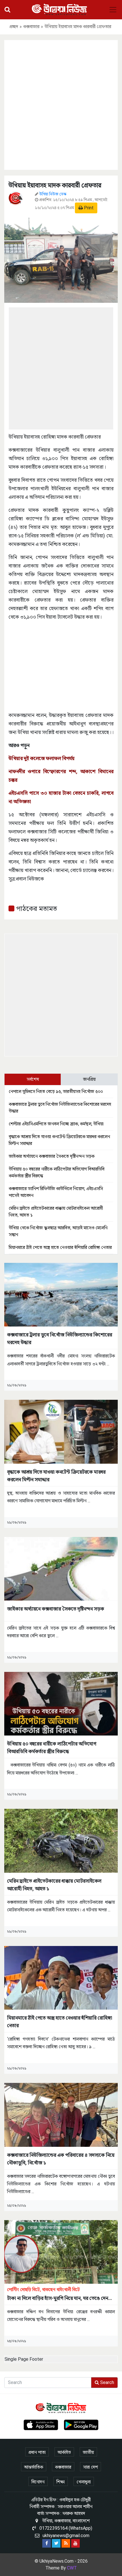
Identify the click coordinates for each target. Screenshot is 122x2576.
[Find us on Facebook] (47, 2543)
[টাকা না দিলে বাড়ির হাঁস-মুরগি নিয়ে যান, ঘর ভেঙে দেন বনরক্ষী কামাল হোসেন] (61, 2251)
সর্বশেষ (33, 1079)
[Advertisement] (61, 104)
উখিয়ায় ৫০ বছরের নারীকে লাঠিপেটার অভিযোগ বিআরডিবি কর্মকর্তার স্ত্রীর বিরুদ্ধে (52, 1747)
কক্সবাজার (31, 27)
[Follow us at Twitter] (56, 2543)
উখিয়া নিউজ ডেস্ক (53, 194)
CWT (72, 2568)
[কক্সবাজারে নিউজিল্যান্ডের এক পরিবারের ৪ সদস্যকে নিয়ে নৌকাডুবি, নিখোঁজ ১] (61, 2115)
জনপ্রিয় (89, 1079)
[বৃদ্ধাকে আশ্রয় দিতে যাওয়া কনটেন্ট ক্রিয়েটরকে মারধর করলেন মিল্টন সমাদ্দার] (61, 1431)
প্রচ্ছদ (14, 27)
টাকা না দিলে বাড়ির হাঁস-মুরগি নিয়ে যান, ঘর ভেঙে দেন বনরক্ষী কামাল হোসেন (58, 2294)
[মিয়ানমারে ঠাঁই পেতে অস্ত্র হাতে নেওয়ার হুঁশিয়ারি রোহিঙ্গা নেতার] (61, 1977)
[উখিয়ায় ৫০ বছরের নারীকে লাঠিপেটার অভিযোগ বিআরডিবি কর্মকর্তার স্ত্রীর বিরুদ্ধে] (61, 1704)
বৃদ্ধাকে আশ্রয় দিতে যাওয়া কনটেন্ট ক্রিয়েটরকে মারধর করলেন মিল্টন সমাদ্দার (56, 1476)
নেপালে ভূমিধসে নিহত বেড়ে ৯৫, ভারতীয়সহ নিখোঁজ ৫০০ (56, 1091)
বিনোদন (38, 2482)
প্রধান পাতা (37, 2452)
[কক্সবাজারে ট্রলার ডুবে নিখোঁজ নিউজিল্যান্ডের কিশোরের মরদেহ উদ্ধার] (61, 1294)
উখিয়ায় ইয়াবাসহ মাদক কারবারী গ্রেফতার (55, 185)
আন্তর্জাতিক (34, 2467)
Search (107, 2382)
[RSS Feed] (66, 2543)
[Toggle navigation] (113, 10)
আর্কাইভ (64, 2452)
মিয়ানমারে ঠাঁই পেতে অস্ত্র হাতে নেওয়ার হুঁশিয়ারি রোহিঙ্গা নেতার (60, 1247)
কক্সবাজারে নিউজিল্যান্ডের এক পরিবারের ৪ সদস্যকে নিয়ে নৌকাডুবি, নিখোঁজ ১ (61, 2159)
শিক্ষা (61, 2482)
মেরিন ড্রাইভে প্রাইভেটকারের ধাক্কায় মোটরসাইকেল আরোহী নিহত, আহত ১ (54, 1885)
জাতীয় (88, 2452)
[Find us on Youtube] (75, 2543)
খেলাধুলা (84, 2482)
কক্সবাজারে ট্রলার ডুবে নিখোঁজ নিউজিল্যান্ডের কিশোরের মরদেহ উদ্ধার (60, 1338)
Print (88, 208)
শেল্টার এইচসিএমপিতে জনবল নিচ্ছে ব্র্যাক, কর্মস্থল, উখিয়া (56, 1124)
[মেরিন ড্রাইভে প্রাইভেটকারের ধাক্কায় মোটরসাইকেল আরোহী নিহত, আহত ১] (61, 1840)
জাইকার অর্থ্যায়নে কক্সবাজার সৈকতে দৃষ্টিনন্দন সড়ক (52, 1156)
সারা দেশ (91, 2467)
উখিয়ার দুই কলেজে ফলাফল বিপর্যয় (41, 758)
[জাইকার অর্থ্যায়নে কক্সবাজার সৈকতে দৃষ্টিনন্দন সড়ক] (61, 1568)
